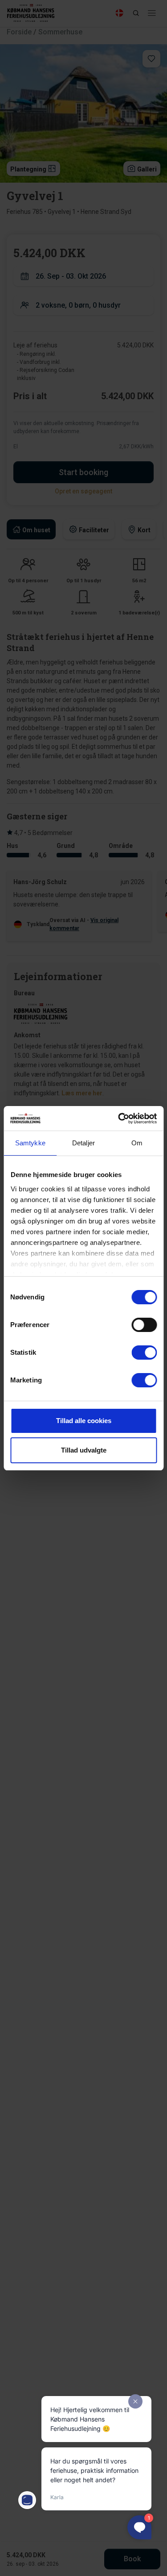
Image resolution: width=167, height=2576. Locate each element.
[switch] (144, 1325)
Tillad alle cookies (84, 1421)
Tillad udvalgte (84, 1450)
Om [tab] (137, 1143)
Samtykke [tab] (30, 1143)
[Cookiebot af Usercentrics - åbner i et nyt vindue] (119, 1119)
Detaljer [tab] (83, 1143)
